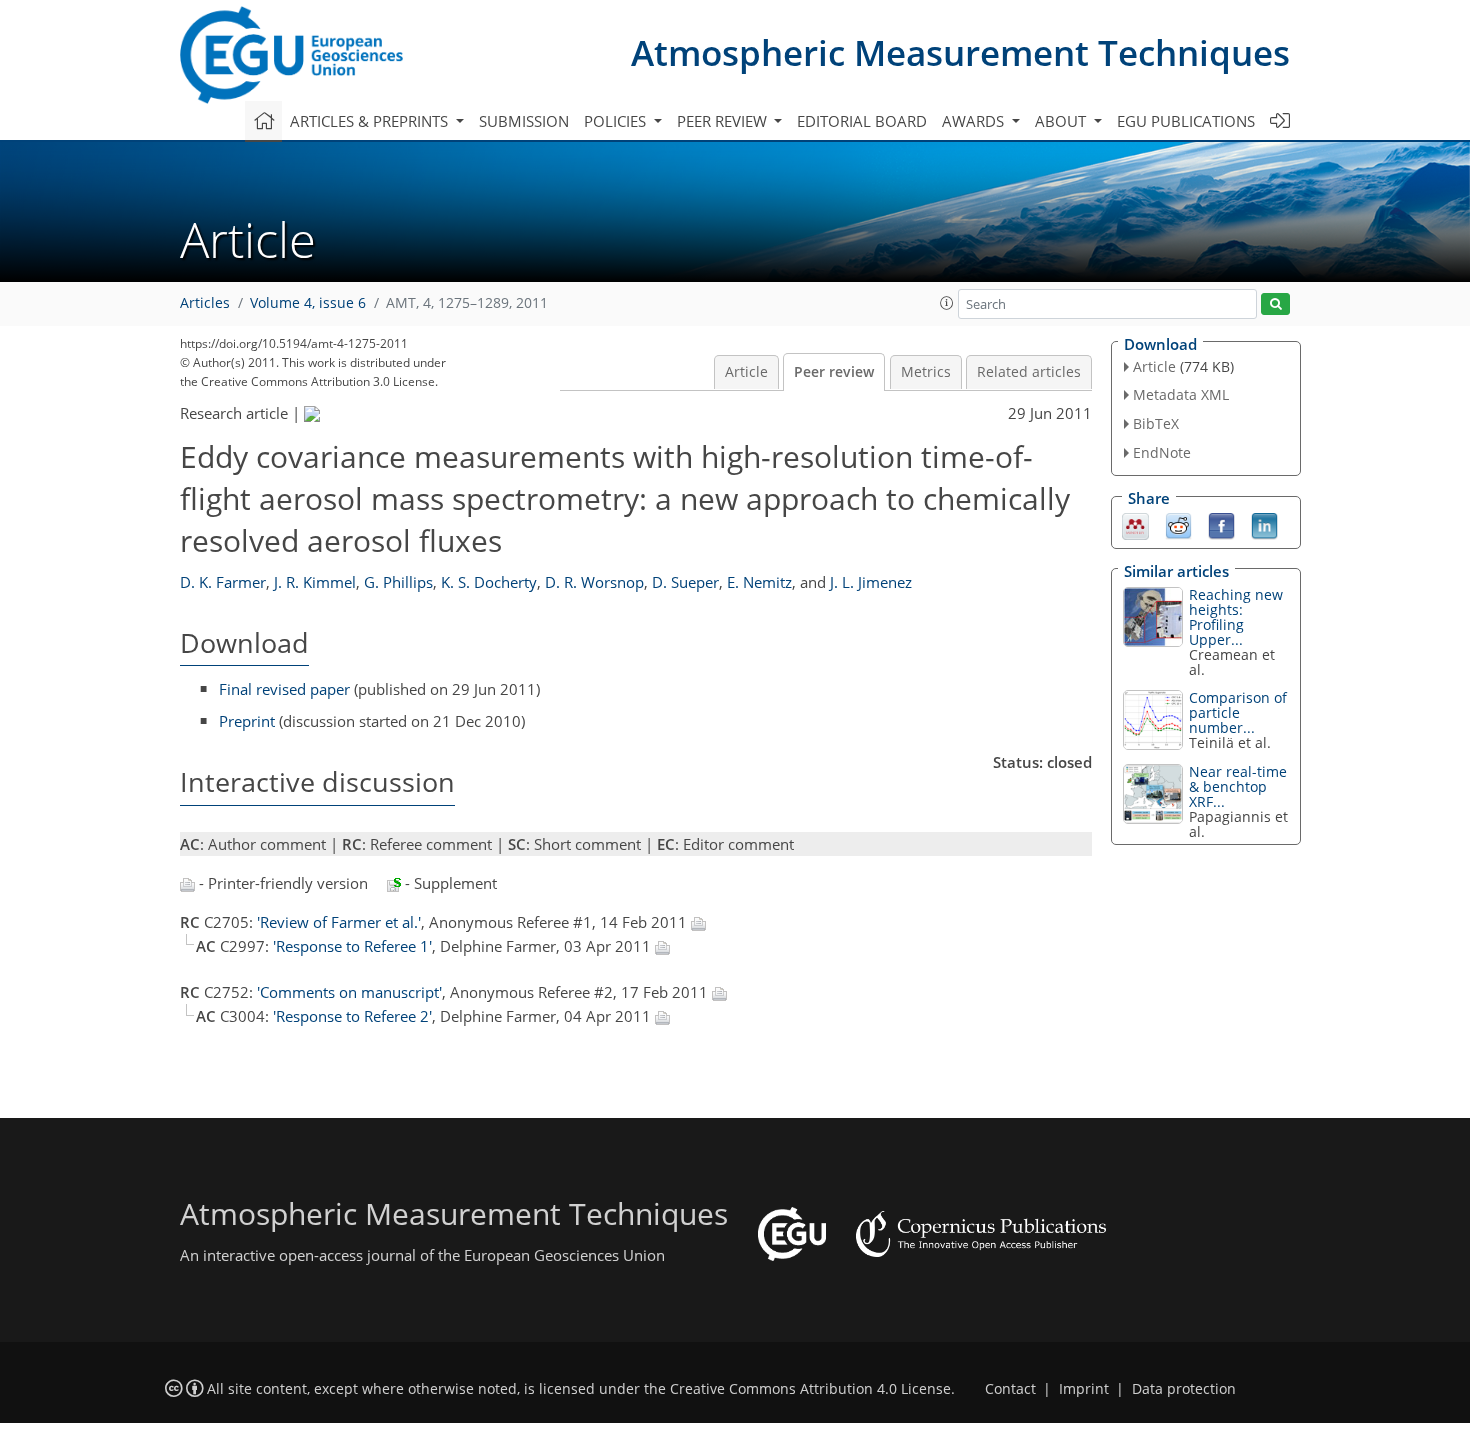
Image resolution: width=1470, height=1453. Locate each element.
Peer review (834, 372)
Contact (1010, 1389)
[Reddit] (1178, 524)
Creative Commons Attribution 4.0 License (810, 1389)
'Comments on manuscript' (349, 992)
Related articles (1029, 372)
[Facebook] (1221, 524)
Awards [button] (975, 121)
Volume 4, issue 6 (308, 303)
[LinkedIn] (1264, 524)
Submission (524, 121)
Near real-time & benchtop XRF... (1238, 786)
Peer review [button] (724, 121)
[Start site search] (1275, 304)
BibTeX (1156, 423)
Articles (205, 303)
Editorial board (862, 121)
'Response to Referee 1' (352, 946)
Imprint (1084, 1389)
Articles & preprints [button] (371, 121)
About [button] (1062, 121)
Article (746, 372)
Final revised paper (284, 689)
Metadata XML (1181, 394)
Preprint (247, 721)
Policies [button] (617, 121)
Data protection (1184, 1389)
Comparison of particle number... (1238, 712)
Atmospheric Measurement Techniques (960, 52)
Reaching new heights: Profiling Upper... (1236, 617)
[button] (947, 303)
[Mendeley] (1135, 524)
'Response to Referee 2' (352, 1016)
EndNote (1162, 452)
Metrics (926, 372)
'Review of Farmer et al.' (339, 922)
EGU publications (1186, 121)
